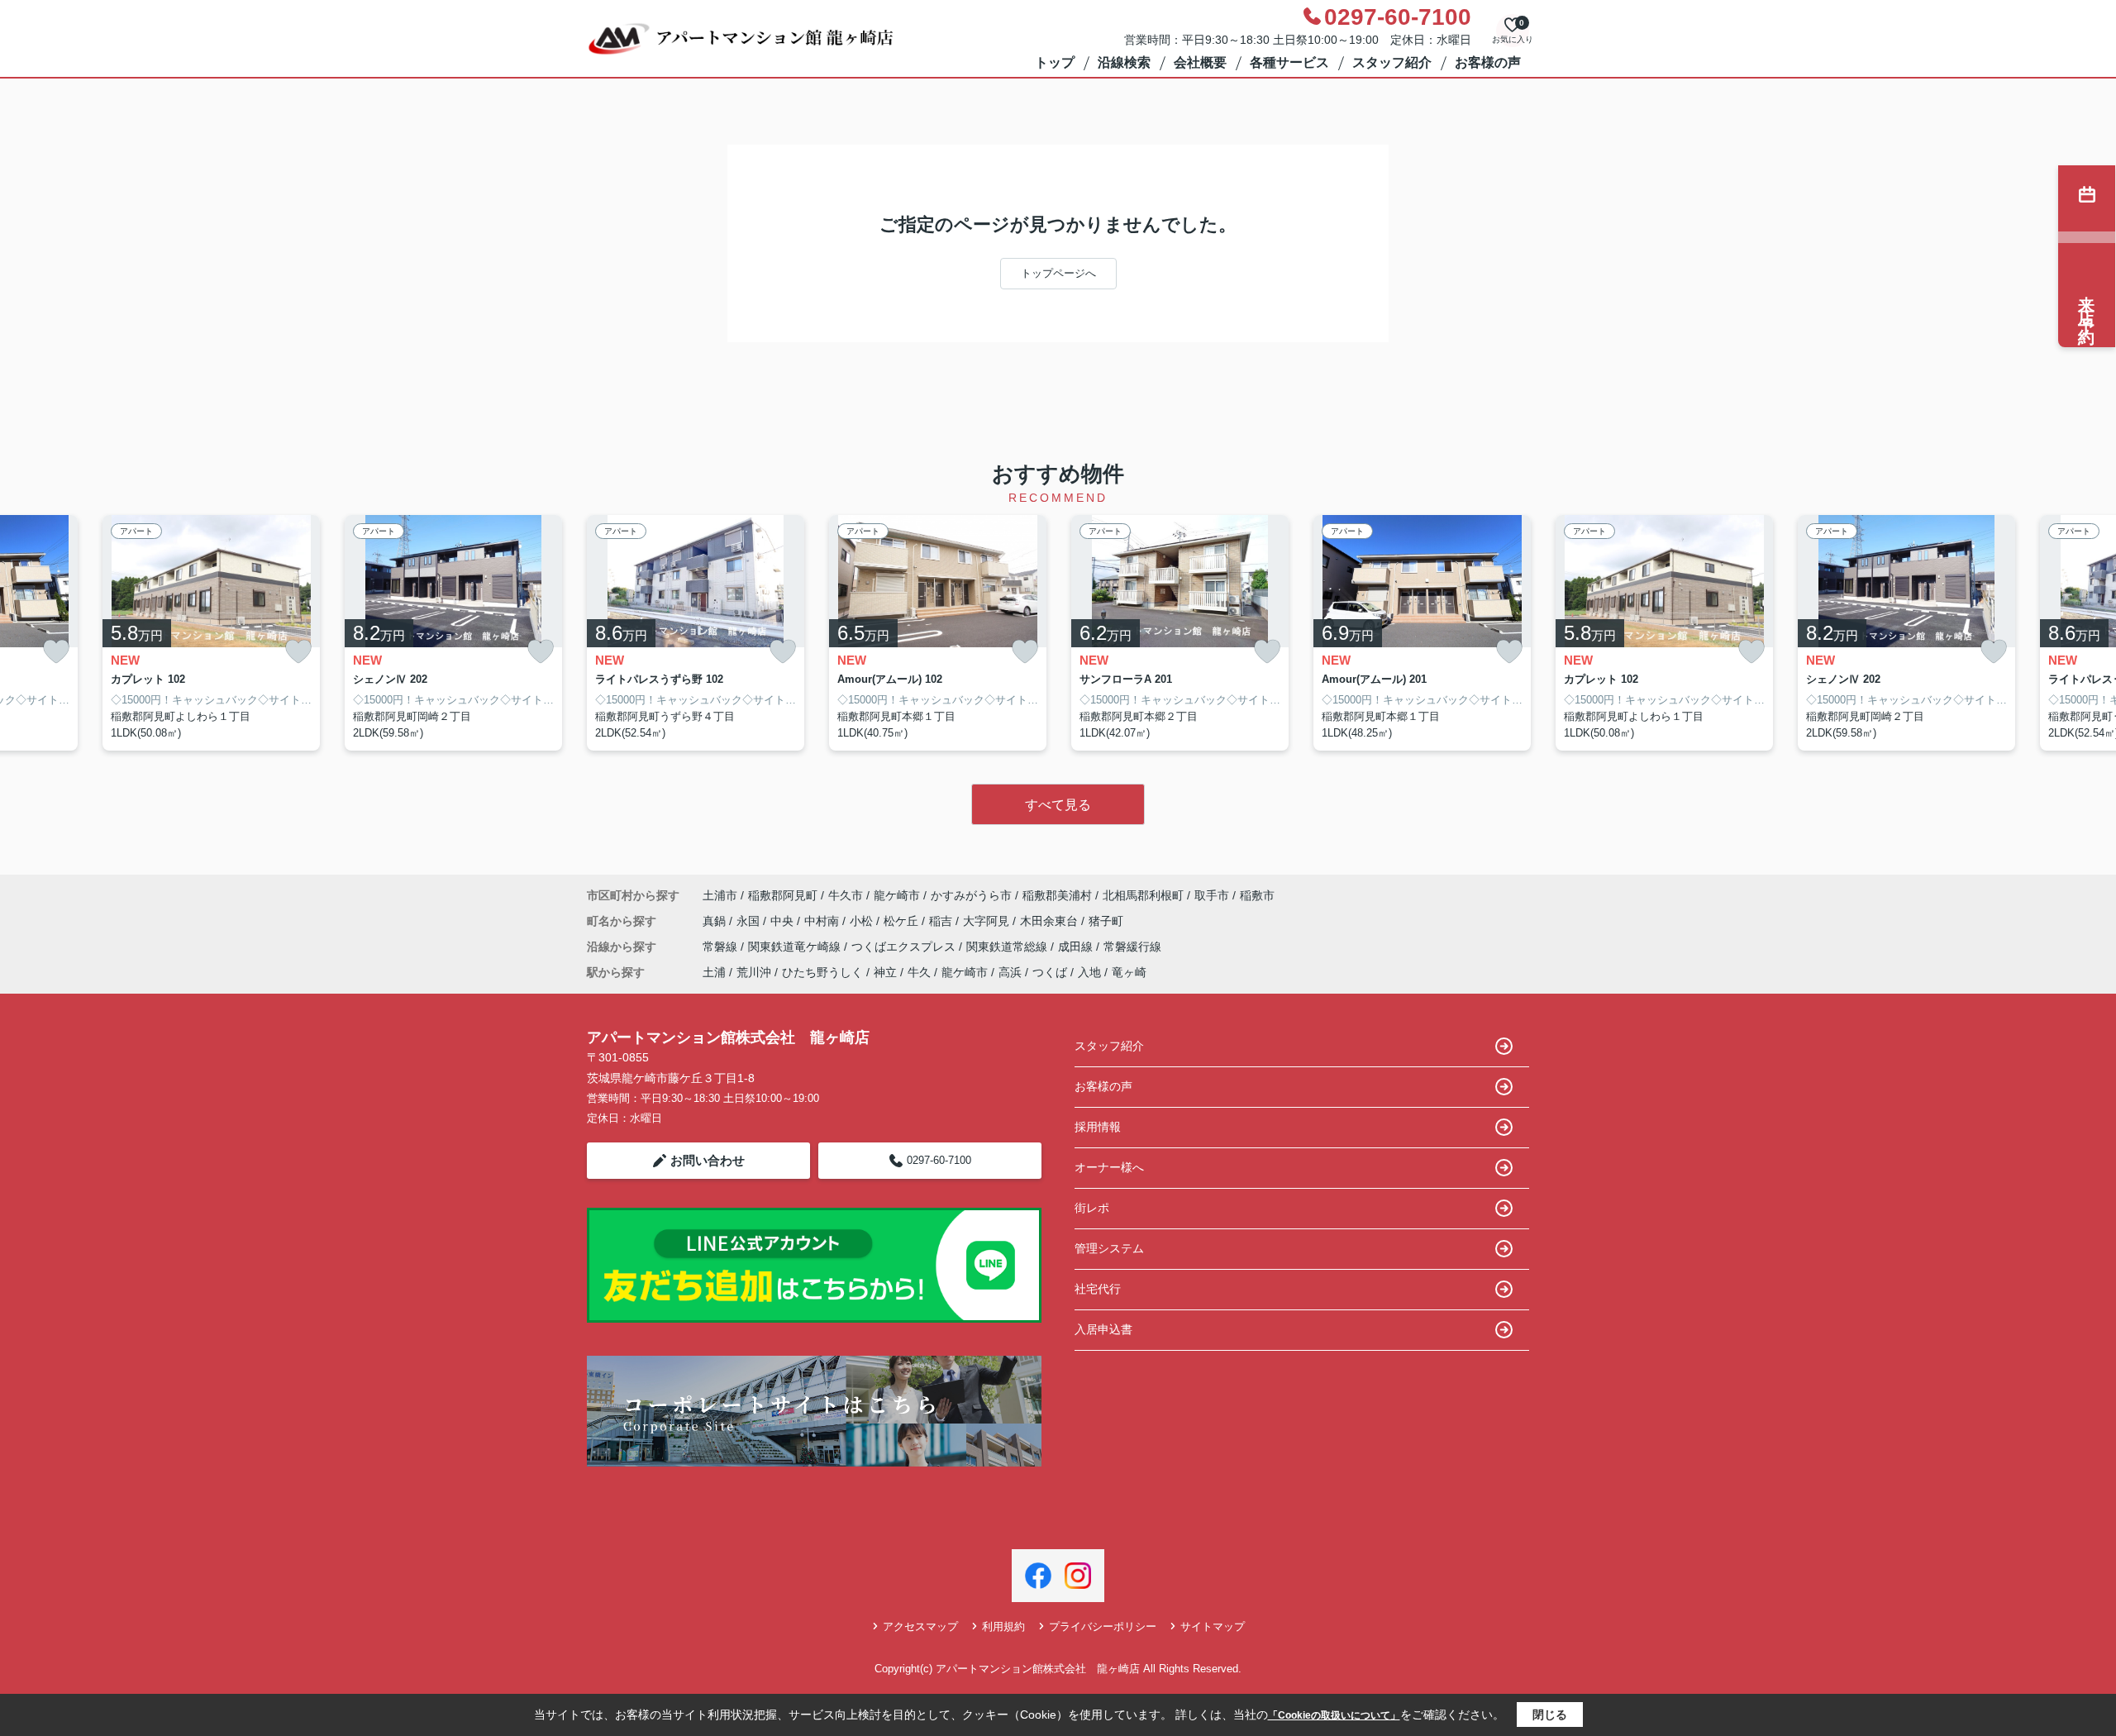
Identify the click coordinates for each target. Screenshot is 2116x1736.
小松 (863, 921)
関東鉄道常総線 (1008, 947)
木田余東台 (1051, 921)
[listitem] (696, 633)
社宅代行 (1098, 1289)
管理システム (1109, 1248)
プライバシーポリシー (1103, 1626)
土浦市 (720, 895)
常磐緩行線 (1132, 947)
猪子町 (1106, 921)
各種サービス (1289, 62)
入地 (1089, 972)
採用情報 (1098, 1127)
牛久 (919, 972)
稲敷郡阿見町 (783, 895)
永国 (750, 921)
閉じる (1550, 1715)
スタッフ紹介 (1392, 62)
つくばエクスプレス (905, 947)
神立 (885, 972)
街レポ (1092, 1208)
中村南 (823, 921)
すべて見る (1058, 805)
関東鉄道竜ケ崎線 (796, 947)
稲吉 (942, 921)
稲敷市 (1257, 895)
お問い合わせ (708, 1160)
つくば (1050, 972)
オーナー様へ (1109, 1167)
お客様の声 (1488, 62)
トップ (1055, 62)
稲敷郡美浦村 (1057, 895)
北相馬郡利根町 (1143, 895)
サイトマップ (1213, 1626)
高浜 (1010, 972)
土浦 (714, 972)
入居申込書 (1103, 1329)
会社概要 (1200, 62)
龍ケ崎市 (897, 895)
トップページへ (1058, 273)
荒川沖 (754, 972)
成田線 (1077, 947)
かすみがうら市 (971, 895)
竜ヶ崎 (1129, 972)
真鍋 (716, 921)
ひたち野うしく (822, 972)
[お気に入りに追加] (56, 652)
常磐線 (722, 947)
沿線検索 (1124, 62)
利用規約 (1003, 1626)
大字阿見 (988, 921)
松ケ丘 (903, 921)
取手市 (1212, 895)
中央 (784, 921)
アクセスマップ (920, 1626)
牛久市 (846, 895)
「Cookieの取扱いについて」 (1334, 1715)
